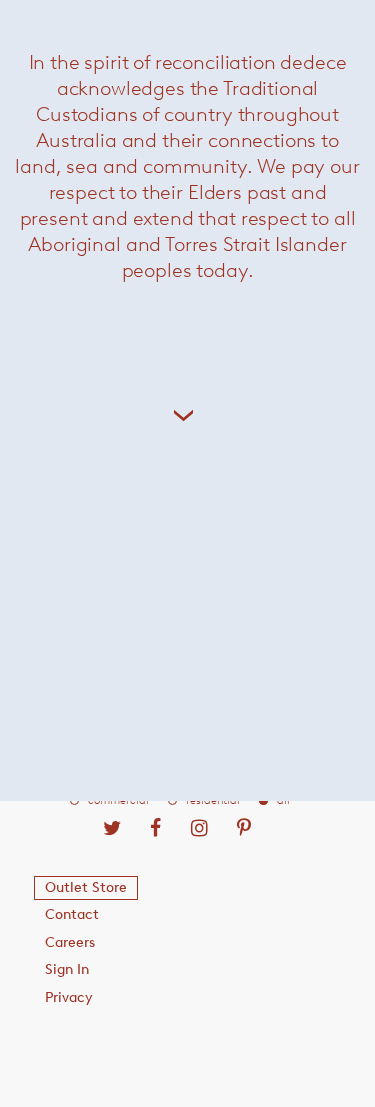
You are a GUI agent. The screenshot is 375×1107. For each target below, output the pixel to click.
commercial (118, 800)
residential (213, 800)
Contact (72, 914)
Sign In (67, 969)
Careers (70, 942)
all (283, 800)
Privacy (69, 997)
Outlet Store (86, 887)
